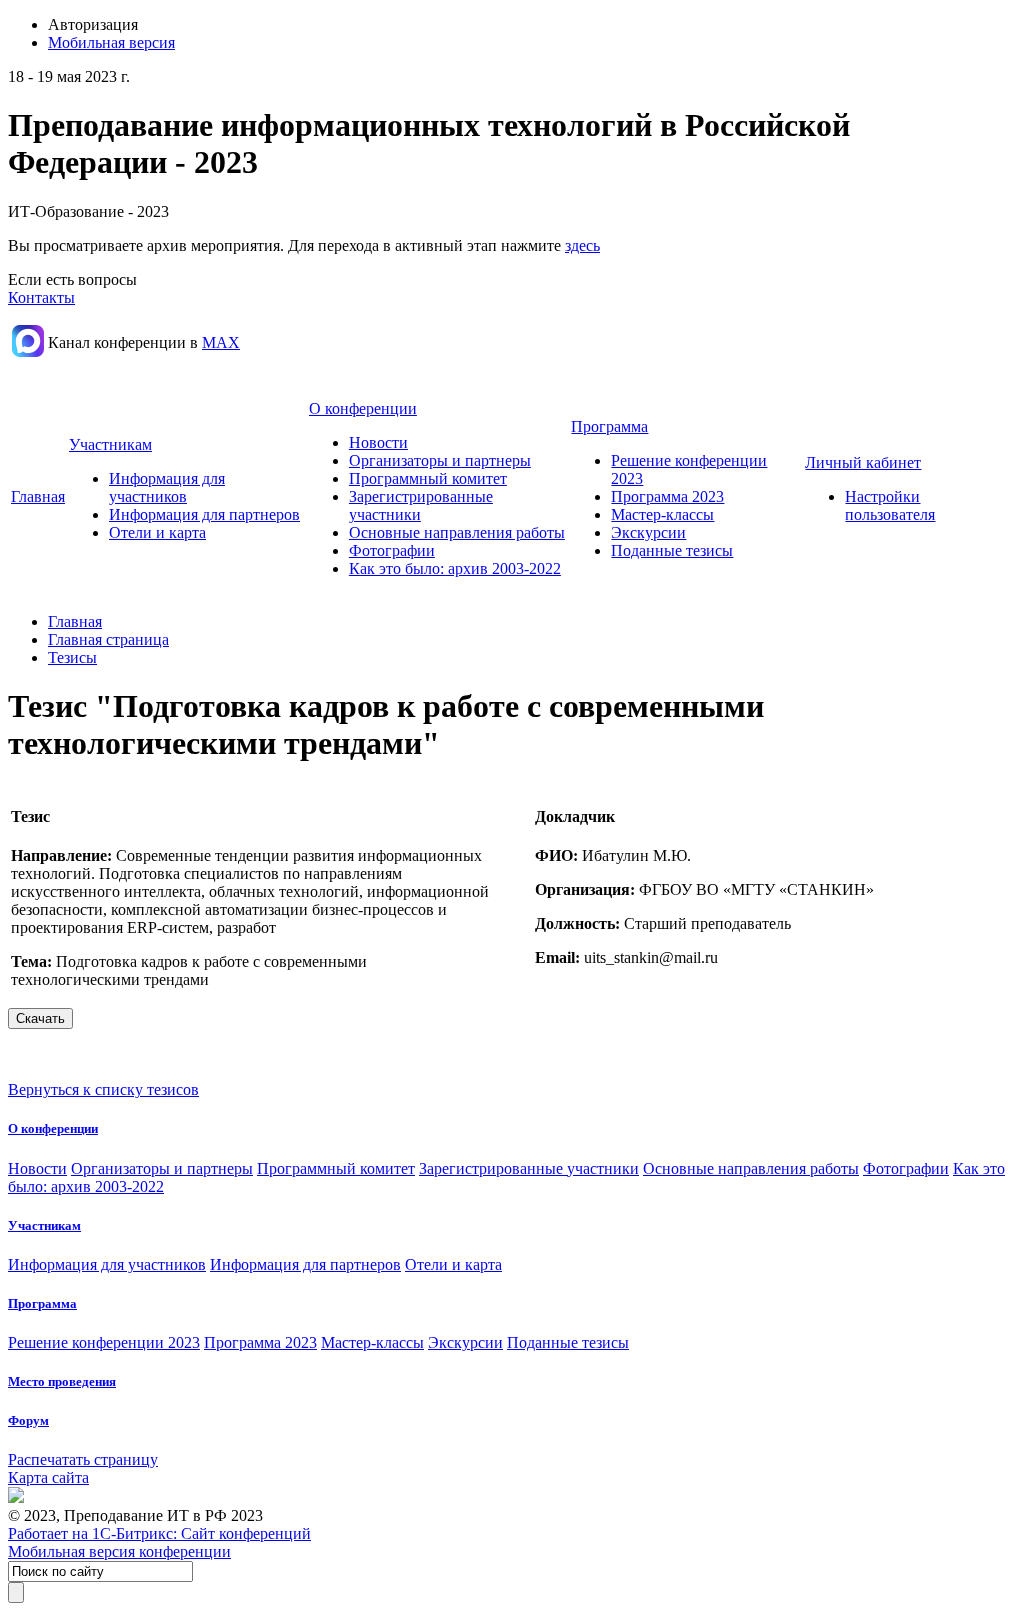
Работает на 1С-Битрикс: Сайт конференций (159, 1533)
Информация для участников (167, 487)
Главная (38, 496)
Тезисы (72, 657)
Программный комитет (428, 478)
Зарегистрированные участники (529, 1168)
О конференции (363, 408)
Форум (28, 1420)
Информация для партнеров (204, 514)
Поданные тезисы (672, 550)
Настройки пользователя (890, 505)
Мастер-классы (662, 514)
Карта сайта (48, 1477)
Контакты (41, 297)
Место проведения (62, 1381)
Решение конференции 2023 (104, 1342)
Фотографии (392, 550)
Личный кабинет (863, 462)
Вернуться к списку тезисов (103, 1089)
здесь (582, 245)
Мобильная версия (111, 42)
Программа (609, 426)
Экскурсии (648, 532)
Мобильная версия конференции (119, 1551)
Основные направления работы (457, 532)
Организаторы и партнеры (440, 460)
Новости (378, 442)
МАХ (221, 342)
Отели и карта (157, 532)
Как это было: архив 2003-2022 (455, 568)
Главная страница (108, 639)
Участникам (110, 444)
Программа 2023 (667, 496)
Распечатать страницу (83, 1459)
